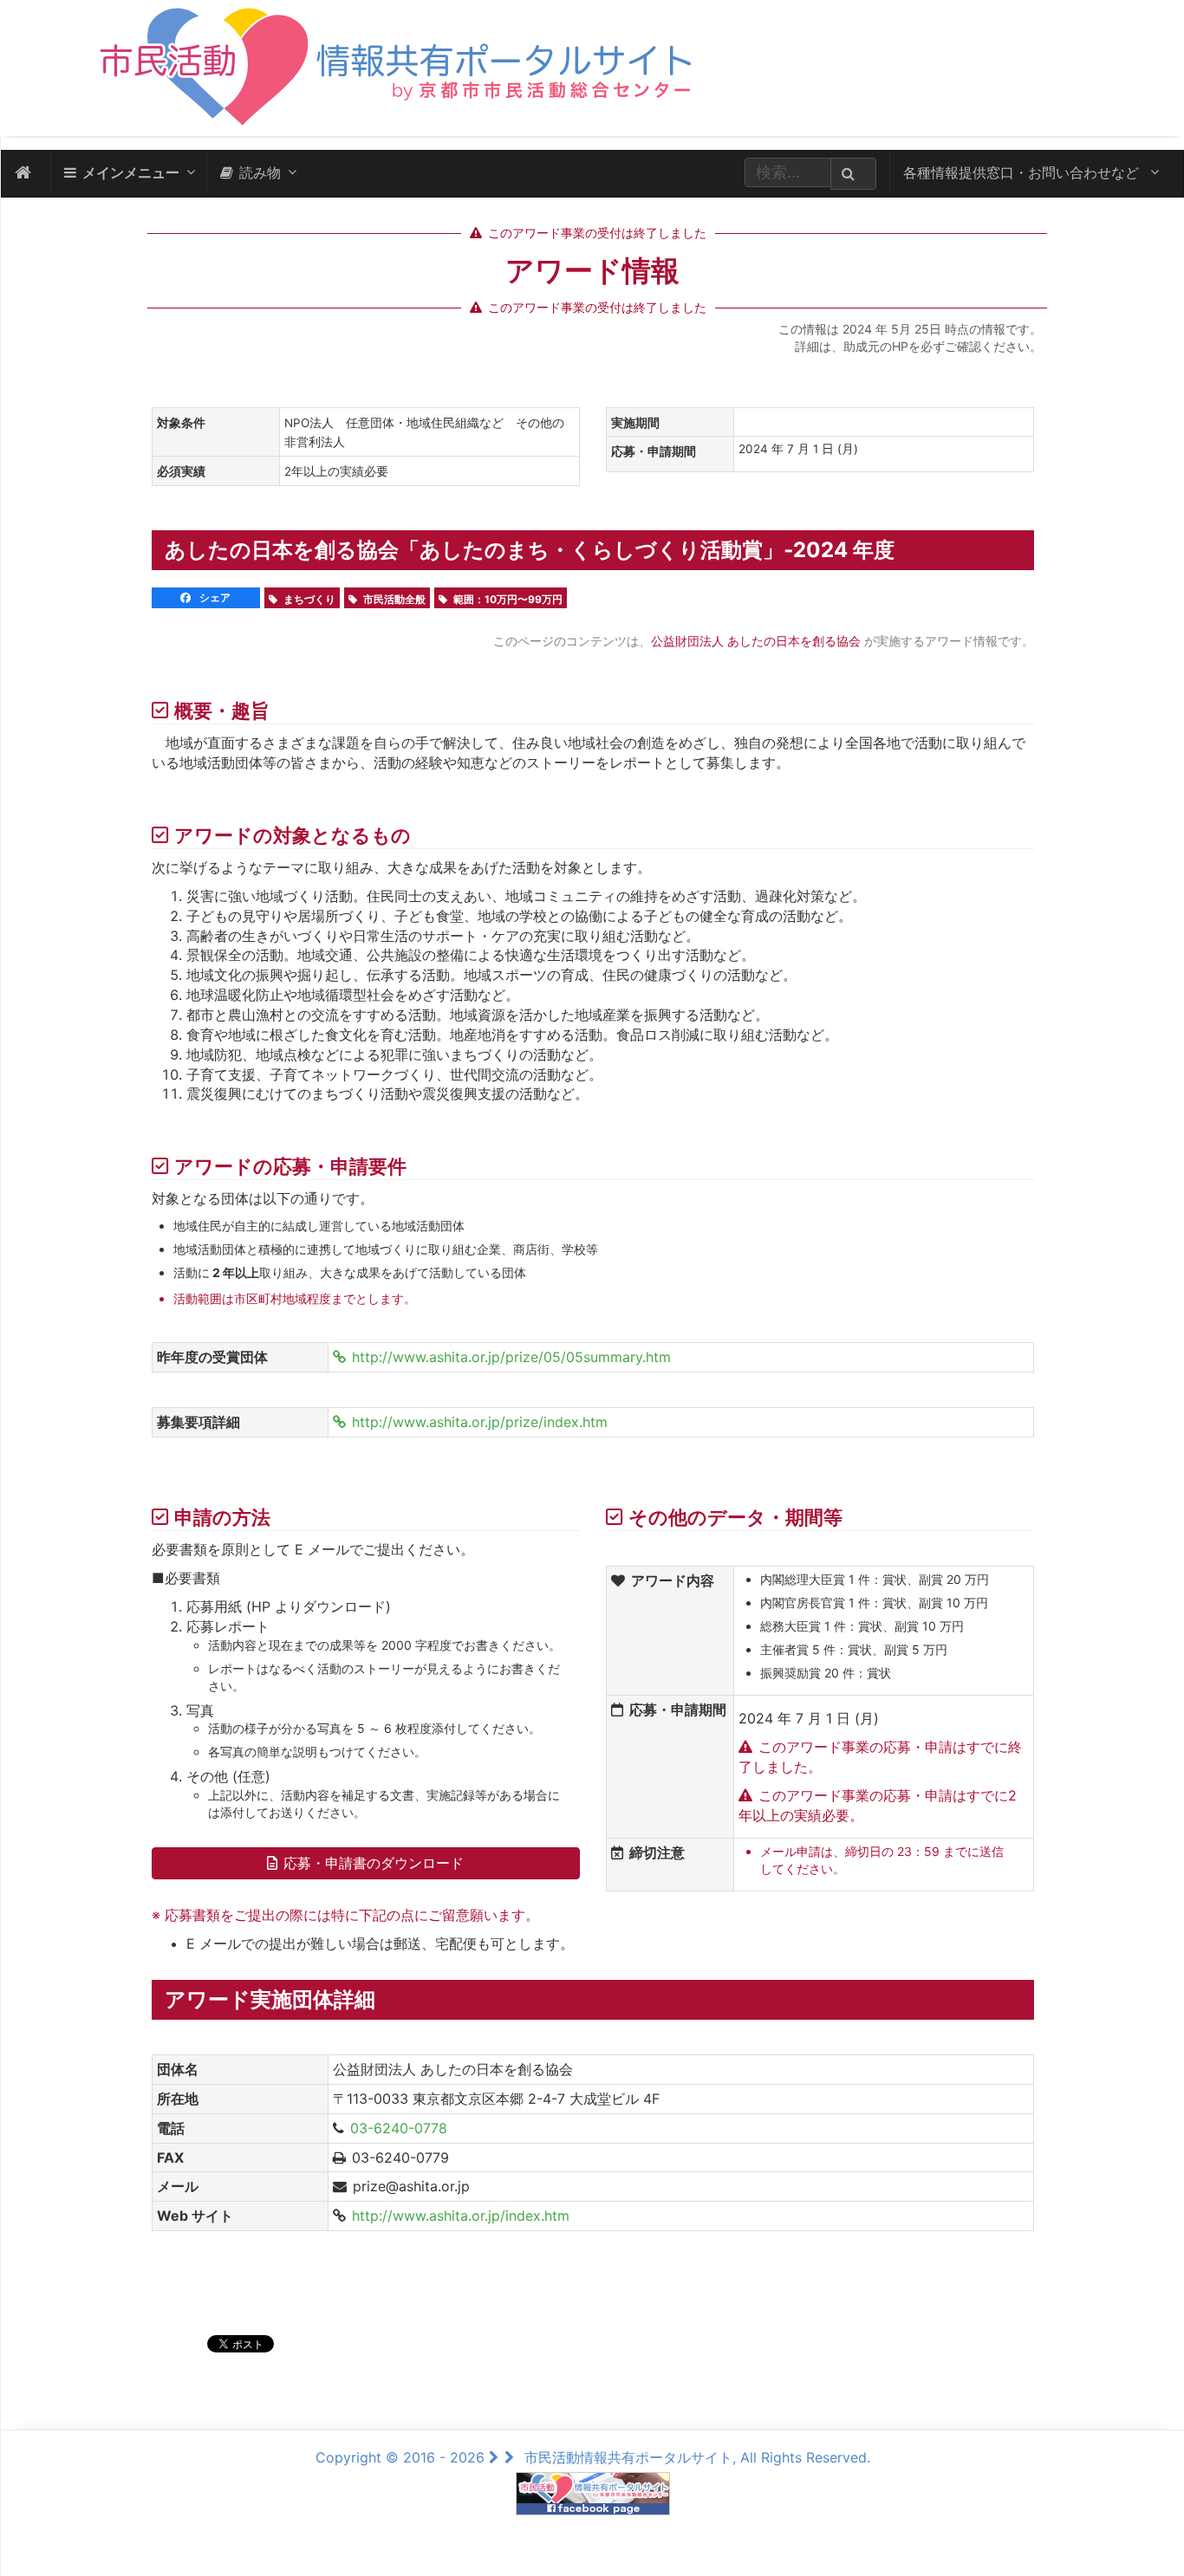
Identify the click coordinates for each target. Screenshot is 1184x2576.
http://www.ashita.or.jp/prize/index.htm (480, 1422)
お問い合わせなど (1023, 172)
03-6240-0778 (399, 2128)
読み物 (260, 172)
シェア (214, 597)
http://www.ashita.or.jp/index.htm (461, 2216)
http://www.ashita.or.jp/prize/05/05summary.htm (511, 1357)
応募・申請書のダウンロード (374, 1863)
